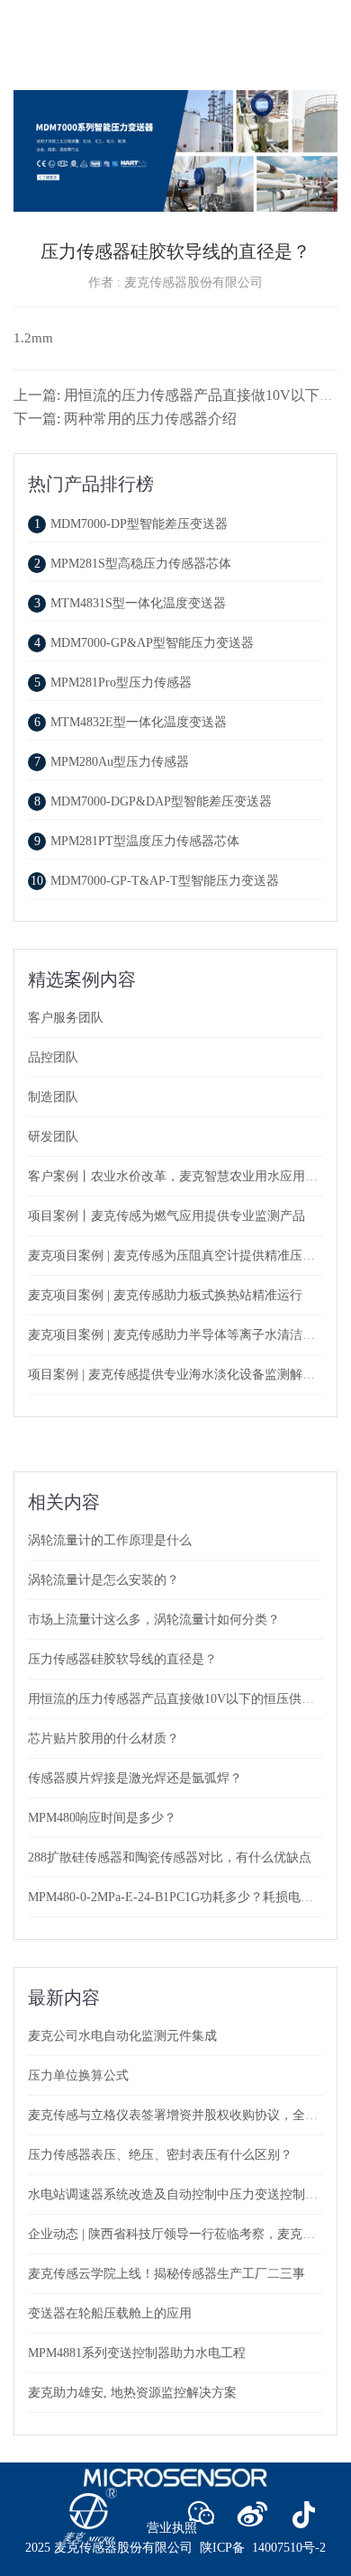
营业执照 (172, 2528)
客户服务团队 (66, 1018)
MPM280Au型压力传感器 (112, 762)
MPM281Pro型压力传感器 (113, 683)
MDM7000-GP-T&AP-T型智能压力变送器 (155, 881)
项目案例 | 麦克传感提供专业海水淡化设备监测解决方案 (184, 1374)
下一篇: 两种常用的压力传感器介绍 (125, 419)
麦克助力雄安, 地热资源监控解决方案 (132, 2393)
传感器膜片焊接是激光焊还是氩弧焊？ (135, 1778)
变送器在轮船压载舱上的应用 (110, 2313)
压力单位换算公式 (78, 2075)
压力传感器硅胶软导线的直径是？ (122, 1659)
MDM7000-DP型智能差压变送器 (131, 524)
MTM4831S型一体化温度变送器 (130, 603)
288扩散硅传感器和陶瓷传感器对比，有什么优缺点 (170, 1857)
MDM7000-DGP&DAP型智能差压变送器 (153, 801)
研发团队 (53, 1137)
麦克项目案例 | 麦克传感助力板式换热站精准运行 (165, 1295)
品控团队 (53, 1057)
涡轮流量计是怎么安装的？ (103, 1580)
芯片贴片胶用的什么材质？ (103, 1739)
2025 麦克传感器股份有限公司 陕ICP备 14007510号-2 (175, 2548)
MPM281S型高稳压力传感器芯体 (133, 564)
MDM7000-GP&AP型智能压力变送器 (144, 643)
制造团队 (53, 1097)
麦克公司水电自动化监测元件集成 (122, 2036)
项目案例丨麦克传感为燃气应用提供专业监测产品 (166, 1216)
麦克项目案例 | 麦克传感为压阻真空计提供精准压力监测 (184, 1256)
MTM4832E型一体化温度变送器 (130, 722)
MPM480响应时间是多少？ (102, 1818)
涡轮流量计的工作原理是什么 (110, 1540)
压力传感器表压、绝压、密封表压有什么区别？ (160, 2155)
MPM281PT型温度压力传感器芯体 (137, 841)
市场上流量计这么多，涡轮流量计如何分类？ (154, 1620)
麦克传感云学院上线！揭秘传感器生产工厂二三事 (166, 2274)
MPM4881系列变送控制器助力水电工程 (137, 2353)
